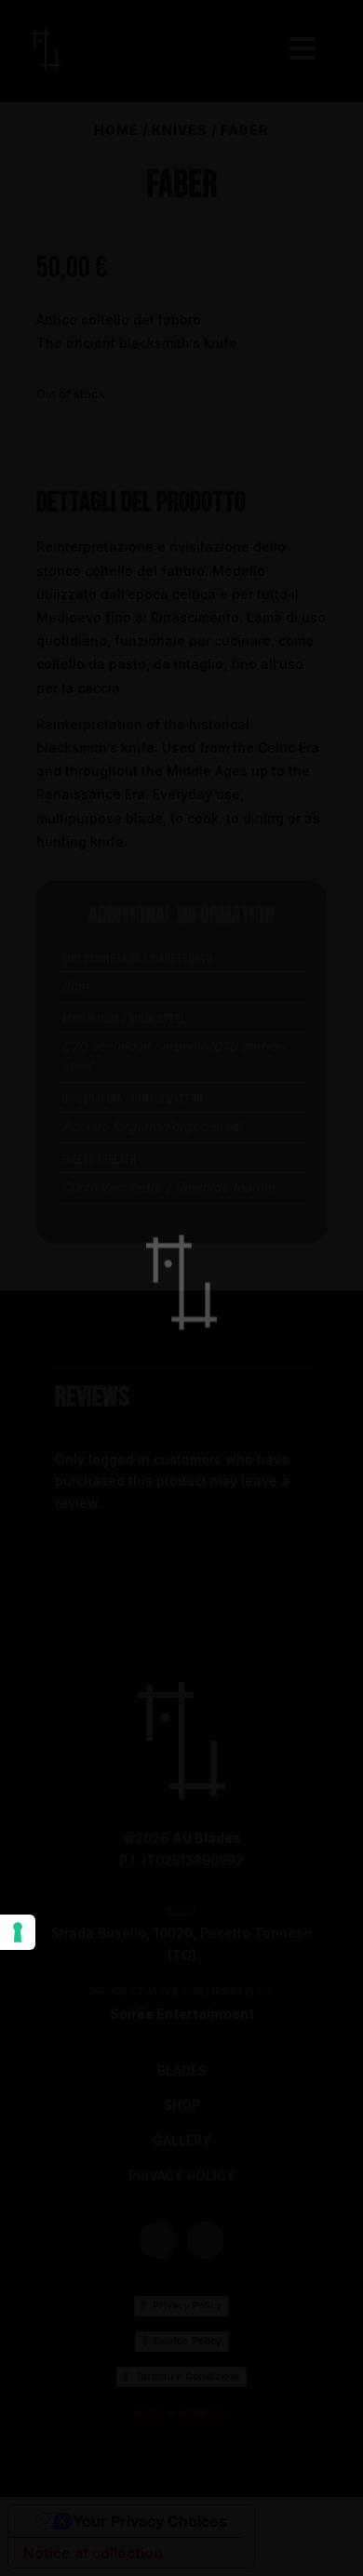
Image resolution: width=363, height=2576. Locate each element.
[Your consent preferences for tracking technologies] (18, 1932)
